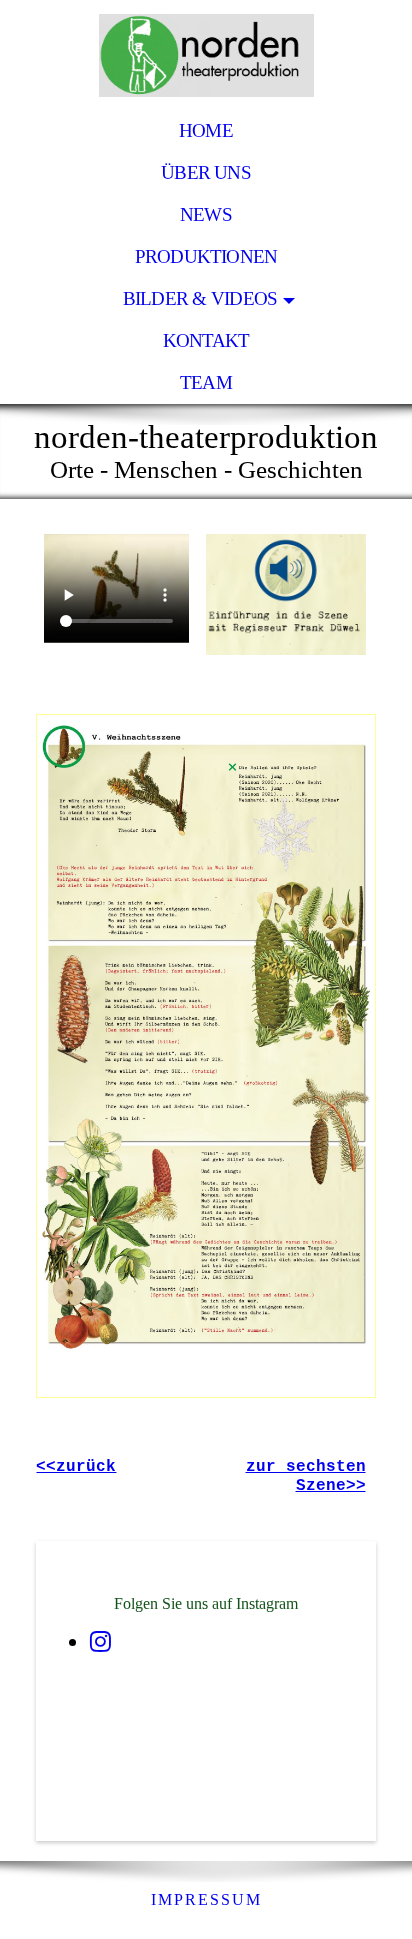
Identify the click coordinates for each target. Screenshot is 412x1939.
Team (206, 382)
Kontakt (206, 340)
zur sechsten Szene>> (306, 1476)
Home (206, 130)
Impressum (206, 1899)
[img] (206, 55)
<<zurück (76, 1467)
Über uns (206, 172)
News (206, 214)
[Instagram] (100, 1642)
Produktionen (206, 256)
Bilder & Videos (200, 298)
